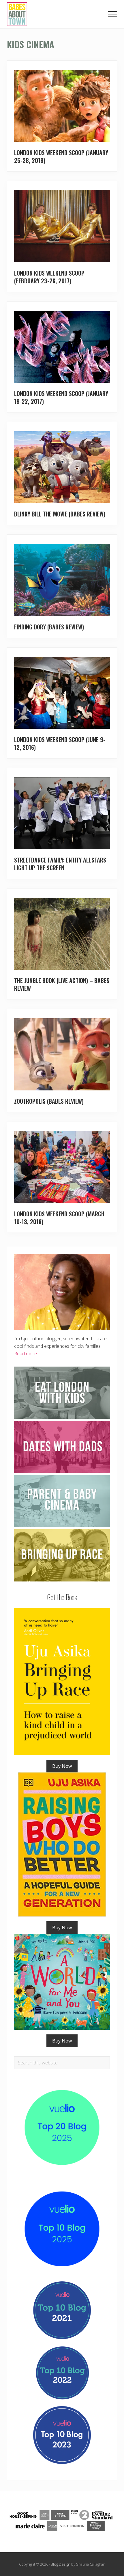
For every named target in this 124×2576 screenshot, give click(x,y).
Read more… (27, 1354)
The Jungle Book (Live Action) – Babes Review (62, 984)
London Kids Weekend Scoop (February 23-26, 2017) (49, 277)
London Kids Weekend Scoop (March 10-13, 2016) (59, 1218)
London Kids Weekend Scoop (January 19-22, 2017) (61, 397)
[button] (112, 14)
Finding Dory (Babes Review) (49, 627)
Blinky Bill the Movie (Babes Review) (60, 514)
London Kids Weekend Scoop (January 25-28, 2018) (61, 156)
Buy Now (62, 1766)
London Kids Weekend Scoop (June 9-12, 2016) (60, 743)
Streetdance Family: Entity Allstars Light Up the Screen (60, 864)
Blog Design (61, 2564)
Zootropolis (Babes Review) (49, 1101)
